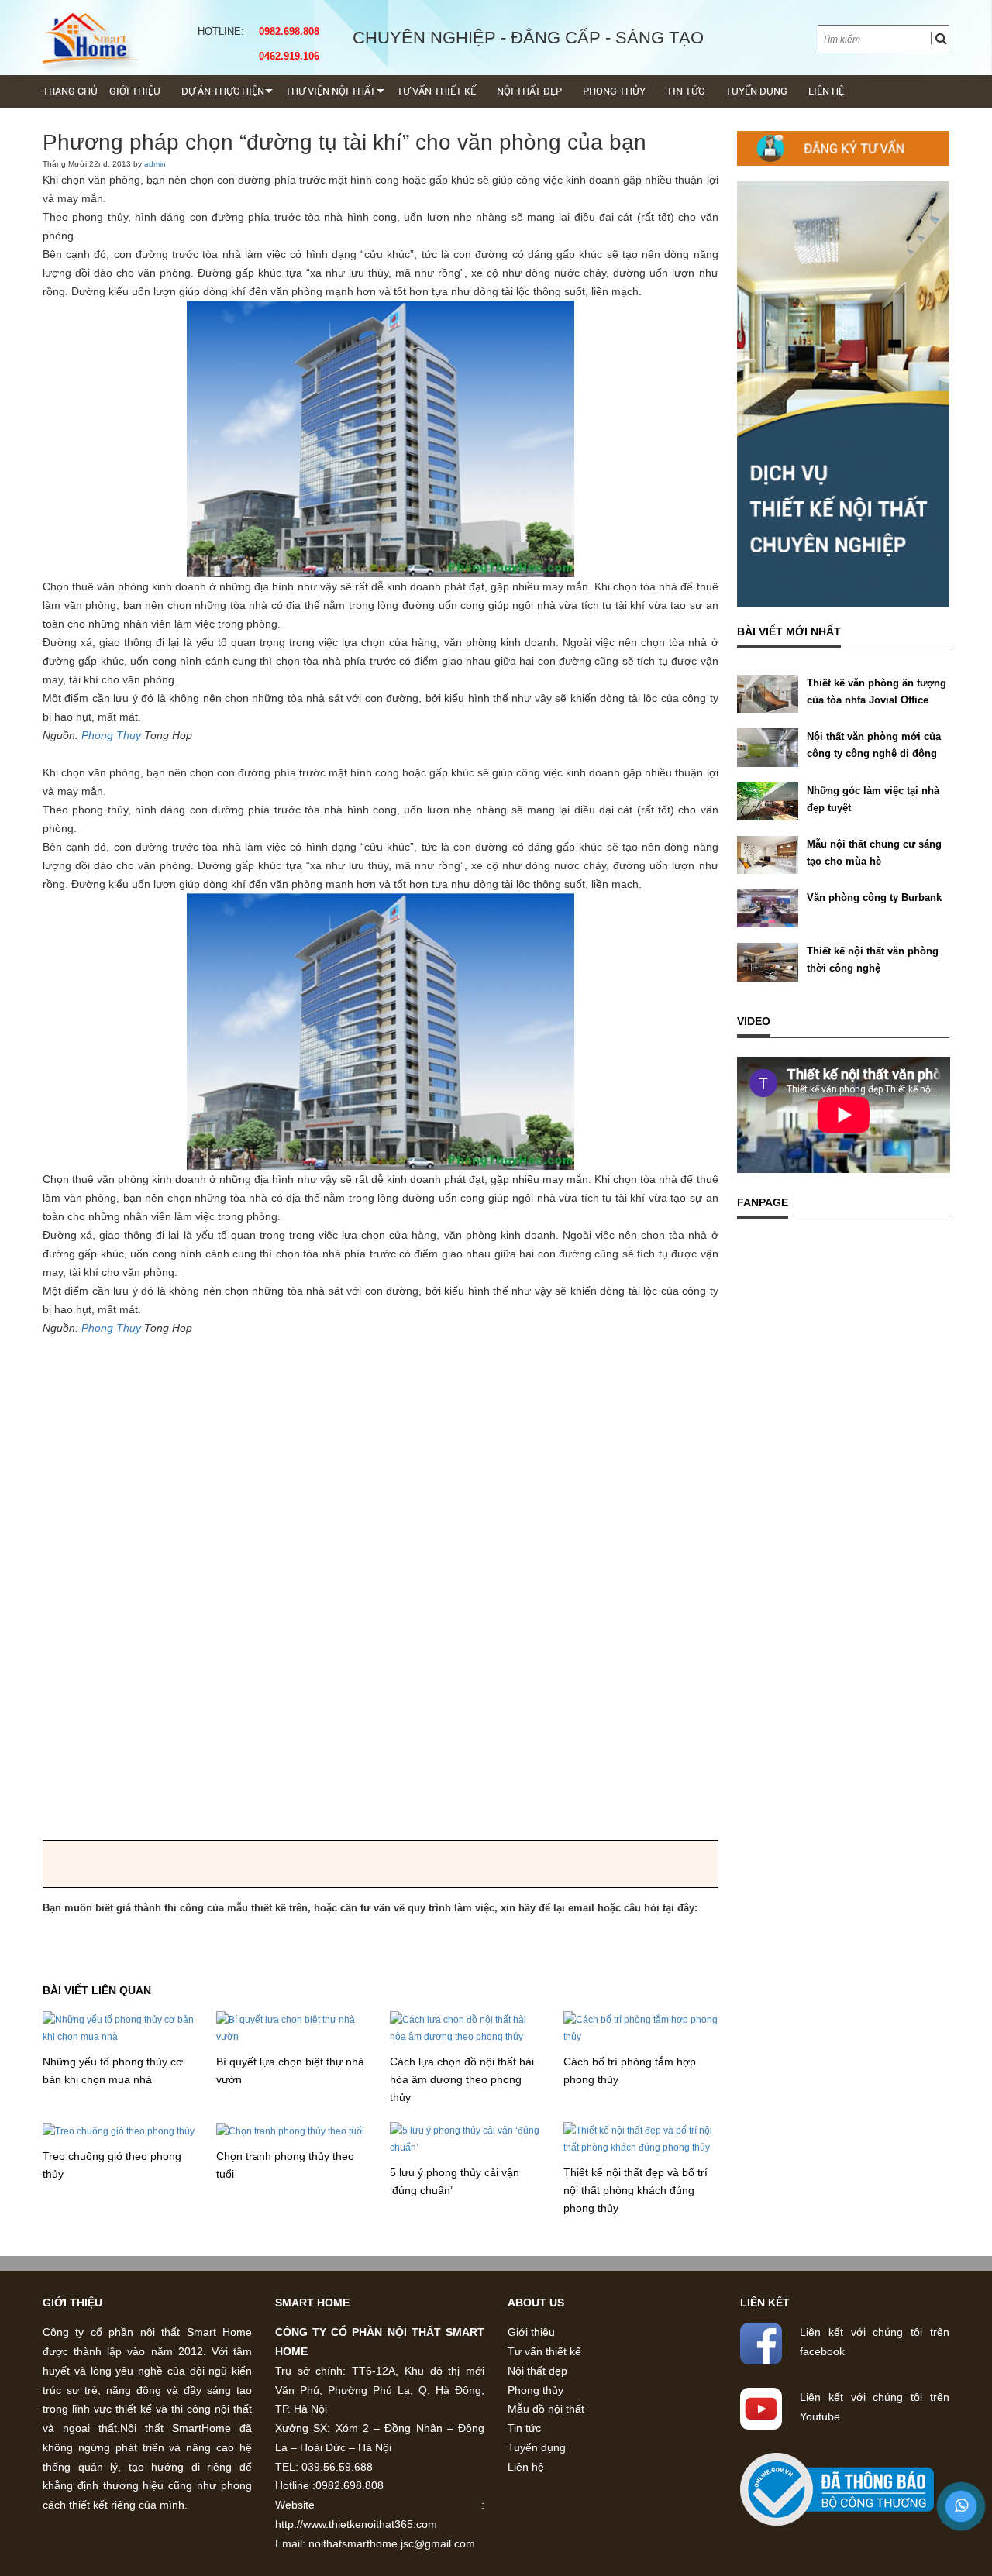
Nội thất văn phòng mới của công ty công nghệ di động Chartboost (874, 753)
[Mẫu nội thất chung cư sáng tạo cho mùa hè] (768, 855)
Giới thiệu (135, 91)
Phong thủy (614, 91)
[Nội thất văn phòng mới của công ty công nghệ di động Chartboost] (768, 747)
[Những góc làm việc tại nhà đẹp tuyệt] (768, 800)
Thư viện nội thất (331, 91)
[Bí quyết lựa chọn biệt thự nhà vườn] (294, 2028)
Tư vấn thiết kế (436, 91)
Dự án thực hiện (223, 91)
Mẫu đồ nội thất (546, 2409)
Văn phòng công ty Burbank (874, 898)
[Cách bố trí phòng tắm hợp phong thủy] (641, 2028)
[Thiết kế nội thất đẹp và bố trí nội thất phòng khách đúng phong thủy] (641, 2139)
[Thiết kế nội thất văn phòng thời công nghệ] (768, 961)
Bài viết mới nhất (789, 631)
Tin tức (685, 91)
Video (754, 1021)
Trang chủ (70, 91)
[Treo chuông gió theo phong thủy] (119, 2131)
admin (155, 164)
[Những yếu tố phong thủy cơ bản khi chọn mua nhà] (120, 2028)
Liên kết (765, 2303)
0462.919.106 (286, 56)
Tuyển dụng (756, 91)
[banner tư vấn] (844, 148)
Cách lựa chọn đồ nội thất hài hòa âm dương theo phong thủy (462, 2079)
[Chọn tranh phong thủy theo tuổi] (290, 2131)
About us (536, 2303)
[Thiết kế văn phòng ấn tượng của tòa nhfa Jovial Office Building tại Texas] (768, 693)
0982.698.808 (286, 31)
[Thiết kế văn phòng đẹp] (90, 38)
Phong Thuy (111, 735)
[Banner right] (844, 394)
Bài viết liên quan (97, 1990)
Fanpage (763, 1202)
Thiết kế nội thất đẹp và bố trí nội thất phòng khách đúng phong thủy (635, 2190)
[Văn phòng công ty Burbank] (768, 908)
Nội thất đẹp (529, 91)
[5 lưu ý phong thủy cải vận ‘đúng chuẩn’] (467, 2139)
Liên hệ (826, 91)
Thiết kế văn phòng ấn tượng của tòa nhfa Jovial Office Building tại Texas (877, 700)
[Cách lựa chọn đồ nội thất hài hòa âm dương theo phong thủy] (467, 2028)
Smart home (312, 2303)
